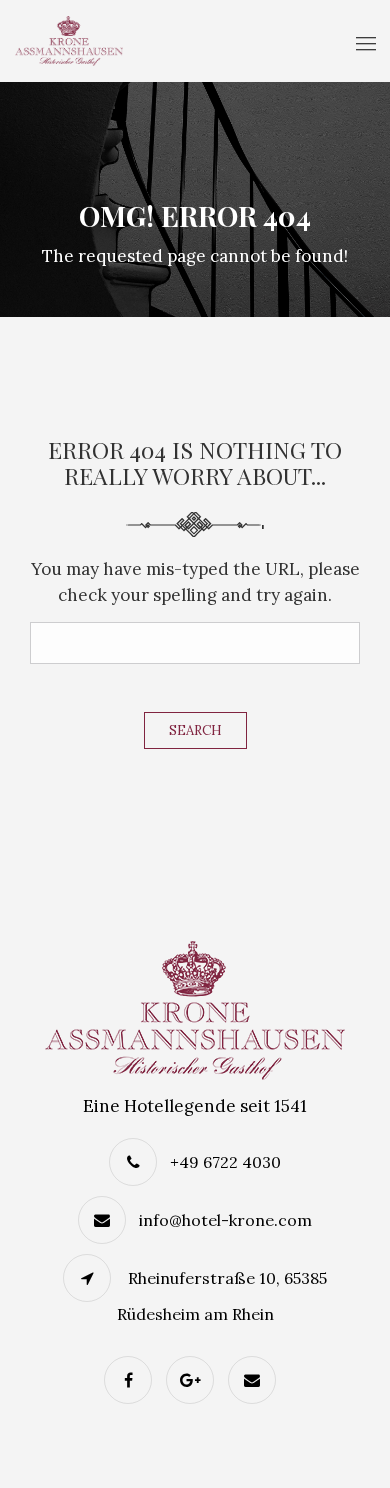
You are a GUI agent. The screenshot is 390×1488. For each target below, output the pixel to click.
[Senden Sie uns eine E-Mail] (257, 1380)
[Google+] (195, 1380)
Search (195, 730)
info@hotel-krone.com (225, 1220)
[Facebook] (133, 1380)
